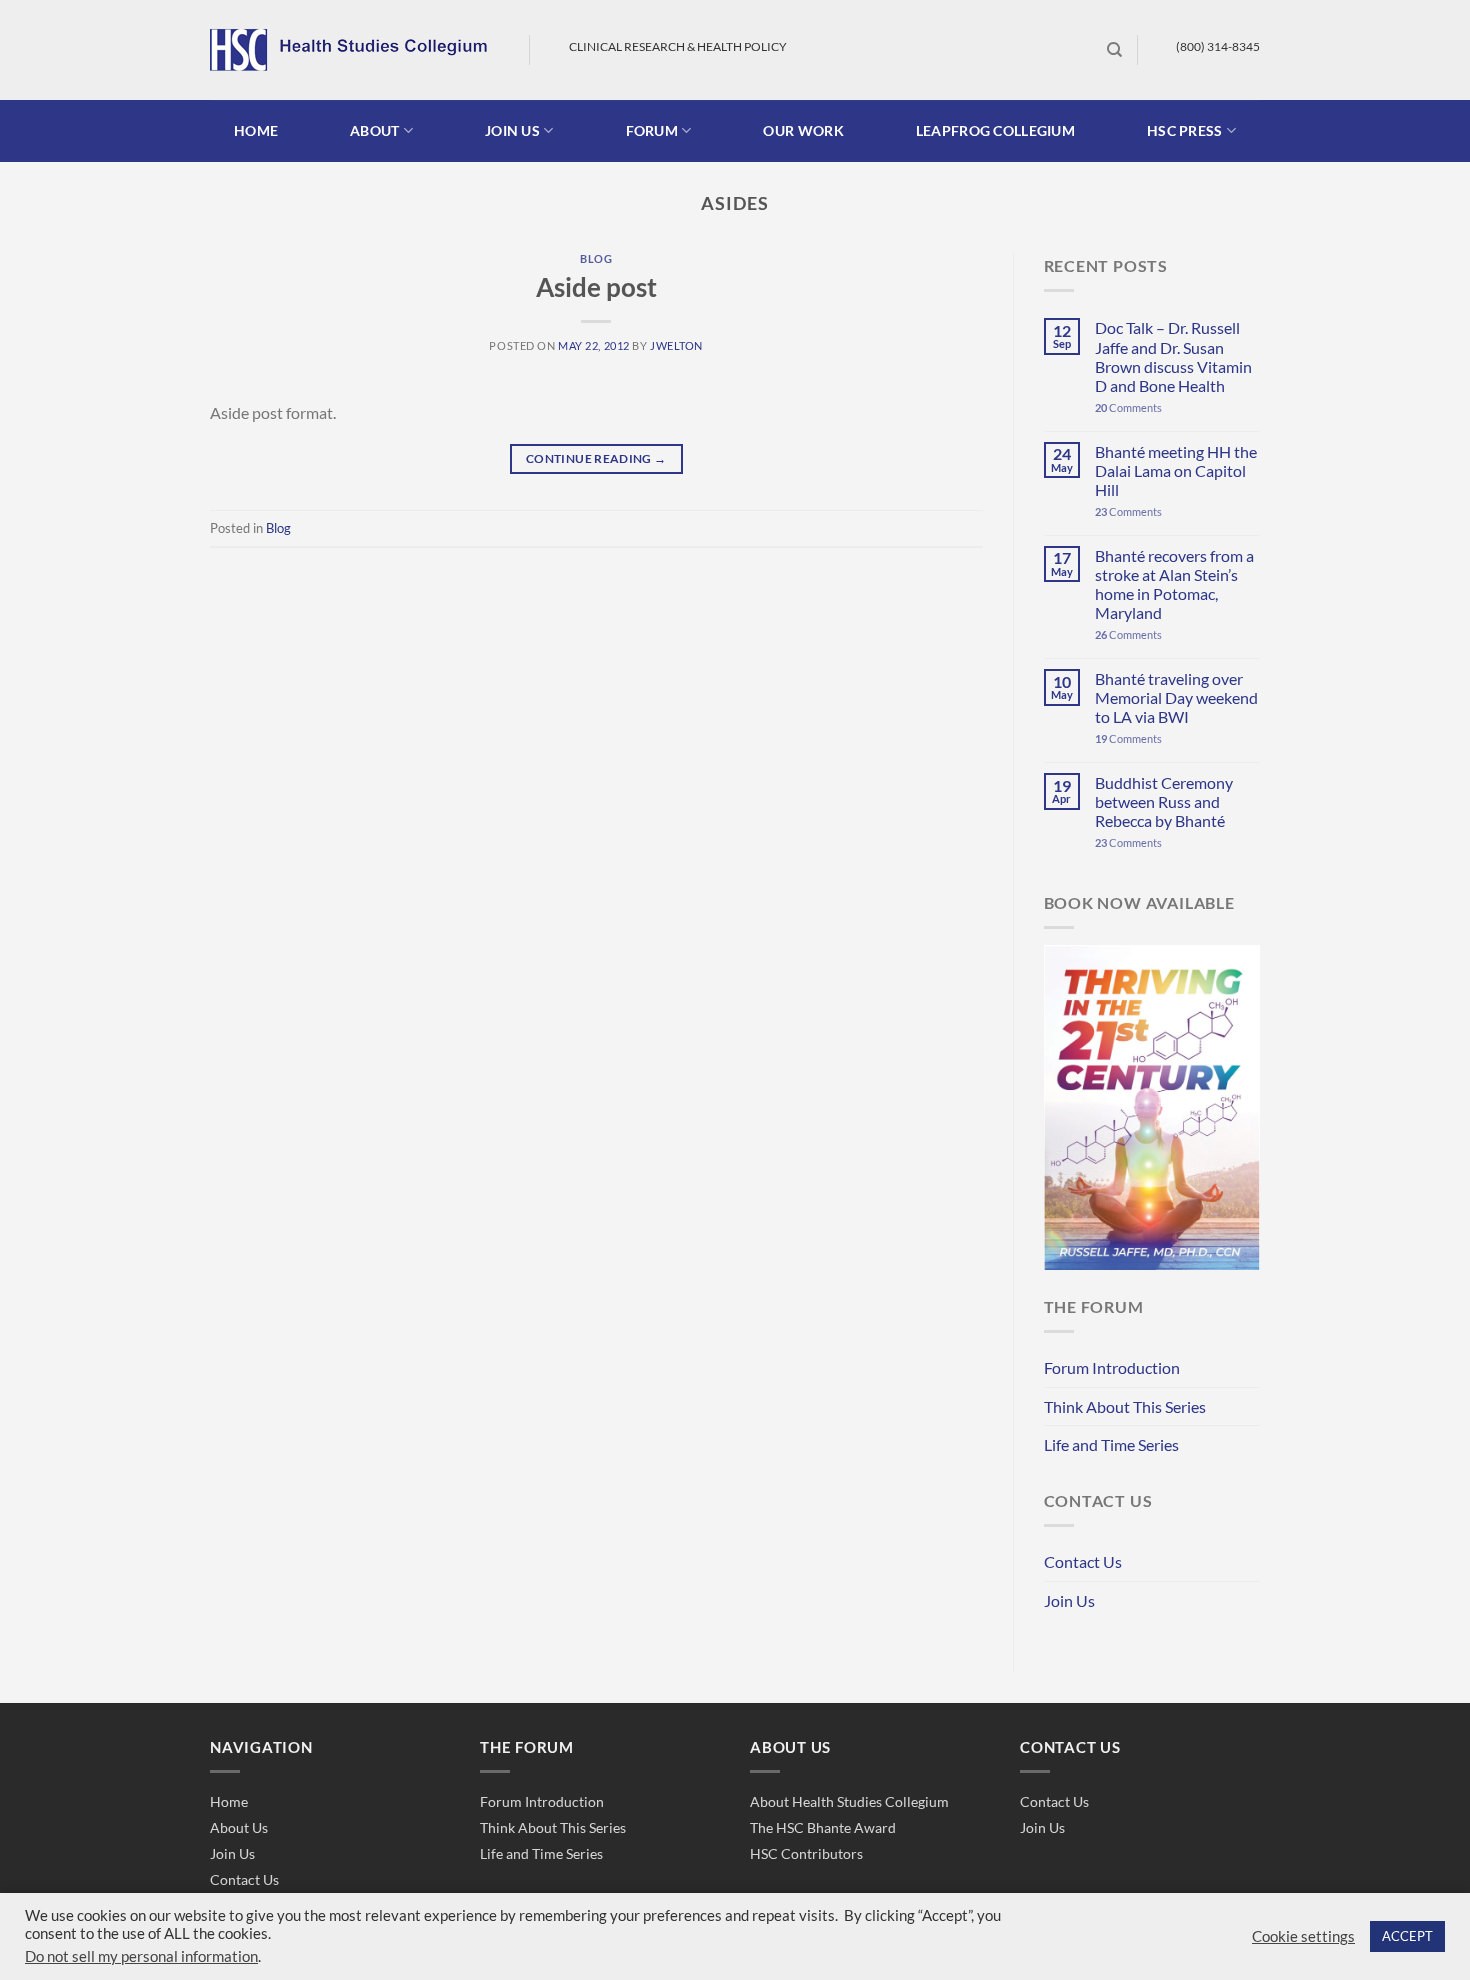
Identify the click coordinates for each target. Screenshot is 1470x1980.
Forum (652, 130)
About (374, 130)
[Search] (1114, 50)
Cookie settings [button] (1303, 1936)
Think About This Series (1125, 1406)
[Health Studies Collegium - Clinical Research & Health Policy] (354, 50)
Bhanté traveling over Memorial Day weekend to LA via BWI (1176, 697)
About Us (239, 1827)
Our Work (803, 130)
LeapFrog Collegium (995, 130)
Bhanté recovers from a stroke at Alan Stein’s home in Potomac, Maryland (1174, 584)
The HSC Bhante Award (823, 1827)
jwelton (676, 345)
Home (256, 130)
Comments (1128, 407)
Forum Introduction (1112, 1367)
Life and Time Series (1111, 1444)
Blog (596, 258)
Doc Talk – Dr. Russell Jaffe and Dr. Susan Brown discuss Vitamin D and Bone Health (1173, 356)
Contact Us (1083, 1561)
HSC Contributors (806, 1853)
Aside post (596, 287)
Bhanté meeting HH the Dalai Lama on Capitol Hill (1176, 470)
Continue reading (596, 458)
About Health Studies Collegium (849, 1801)
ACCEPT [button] (1407, 1936)
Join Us (1069, 1600)
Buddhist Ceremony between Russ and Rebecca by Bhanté (1164, 801)
